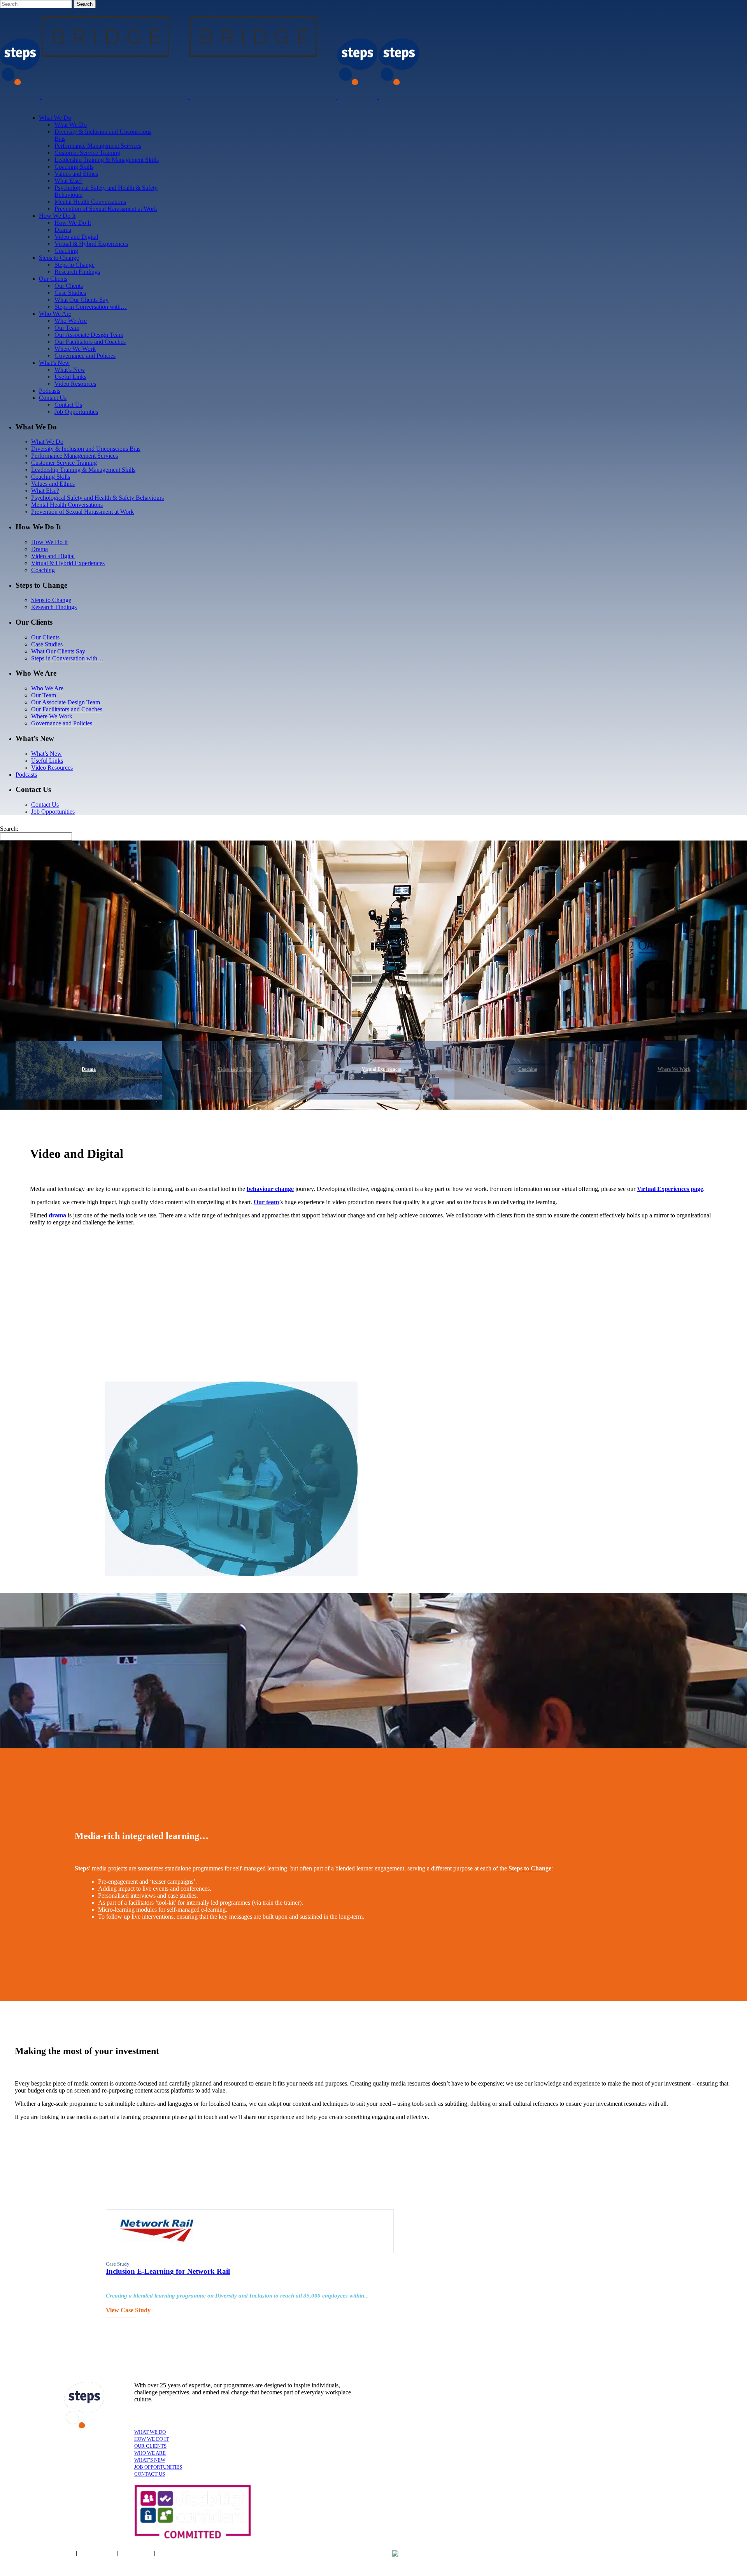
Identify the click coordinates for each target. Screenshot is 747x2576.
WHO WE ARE (150, 2453)
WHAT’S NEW (150, 2460)
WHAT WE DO (150, 2432)
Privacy (65, 2553)
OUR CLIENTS (150, 2446)
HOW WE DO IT (152, 2439)
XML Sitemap (174, 2553)
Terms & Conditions (25, 2553)
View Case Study (128, 2310)
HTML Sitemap (216, 2553)
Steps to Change (530, 1868)
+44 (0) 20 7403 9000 (446, 2554)
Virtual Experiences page (670, 1189)
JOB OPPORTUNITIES (158, 2467)
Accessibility (137, 2553)
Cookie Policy (98, 2553)
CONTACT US (150, 2474)
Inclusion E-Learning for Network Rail (168, 2271)
